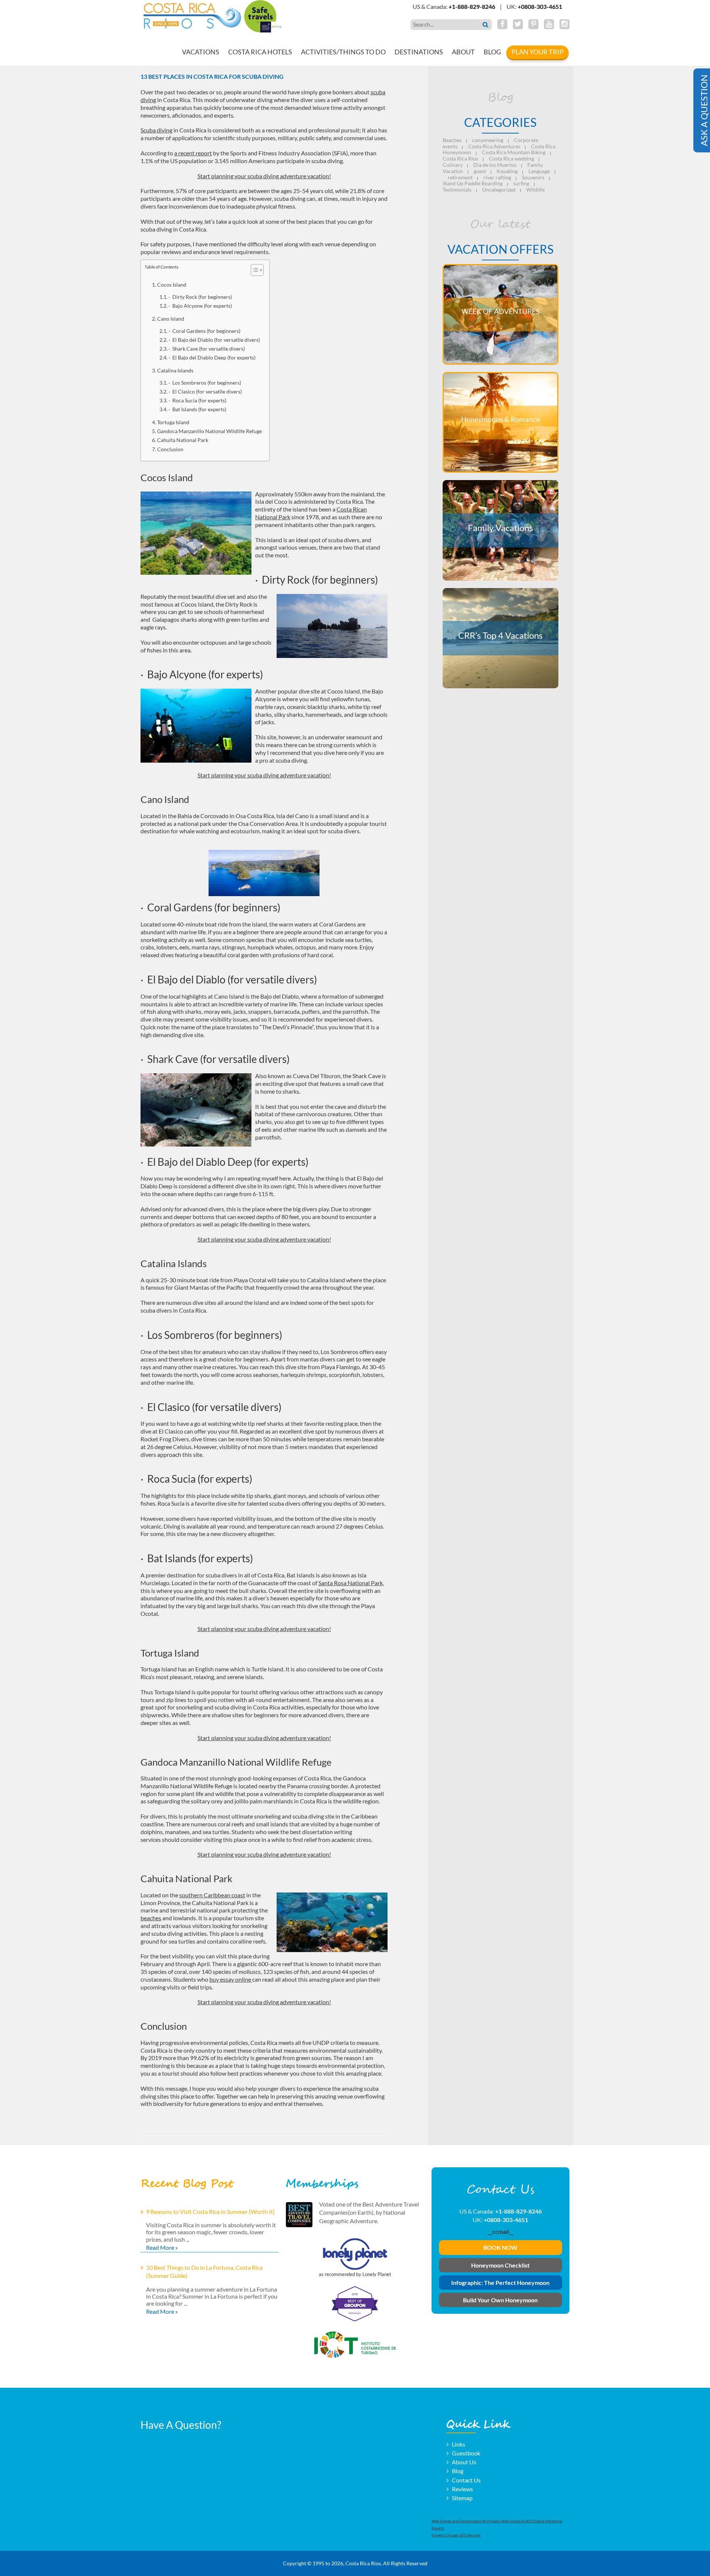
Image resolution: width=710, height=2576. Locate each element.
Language (539, 171)
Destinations (419, 52)
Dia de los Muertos (495, 165)
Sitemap (462, 2498)
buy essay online (231, 1979)
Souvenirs (533, 177)
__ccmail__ (501, 2231)
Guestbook (466, 2453)
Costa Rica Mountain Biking (514, 152)
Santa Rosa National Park (351, 1583)
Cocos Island (172, 285)
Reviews (462, 2489)
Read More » (162, 2247)
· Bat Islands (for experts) (197, 409)
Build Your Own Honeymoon (500, 2300)
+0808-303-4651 (540, 6)
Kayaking (507, 171)
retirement (460, 177)
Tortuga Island (173, 422)
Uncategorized (499, 190)
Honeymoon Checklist (500, 2265)
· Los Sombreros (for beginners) (205, 383)
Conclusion (170, 449)
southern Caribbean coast (212, 1895)
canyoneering (488, 140)
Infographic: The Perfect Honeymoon (500, 2283)
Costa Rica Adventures (494, 146)
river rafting (497, 177)
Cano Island (171, 319)
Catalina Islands (175, 370)
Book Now (500, 2248)
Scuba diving (156, 130)
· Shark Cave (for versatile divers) (207, 349)
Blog (492, 52)
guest (480, 171)
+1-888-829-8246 (472, 6)
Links (459, 2444)
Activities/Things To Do (343, 52)
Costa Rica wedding (511, 158)
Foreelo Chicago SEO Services (456, 2535)
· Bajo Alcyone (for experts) (200, 306)
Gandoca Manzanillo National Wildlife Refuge (209, 431)
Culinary (453, 165)
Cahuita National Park (183, 440)
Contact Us (466, 2480)
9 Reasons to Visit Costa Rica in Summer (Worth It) (210, 2212)
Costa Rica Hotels (260, 52)
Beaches (452, 140)
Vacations (201, 52)
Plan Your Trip (537, 52)
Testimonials (457, 190)
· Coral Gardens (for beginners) (204, 331)
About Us (464, 2462)
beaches (151, 1918)
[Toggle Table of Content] (253, 270)
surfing (521, 183)
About (463, 52)
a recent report (193, 153)
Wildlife (535, 190)
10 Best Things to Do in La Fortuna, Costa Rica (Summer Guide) (204, 2271)
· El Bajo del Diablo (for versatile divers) (214, 340)
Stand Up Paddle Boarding (473, 183)
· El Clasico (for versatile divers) (205, 392)
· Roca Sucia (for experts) (197, 401)
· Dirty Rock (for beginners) (200, 297)
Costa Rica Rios (460, 158)
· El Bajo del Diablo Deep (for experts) (212, 358)
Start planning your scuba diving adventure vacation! (264, 176)
